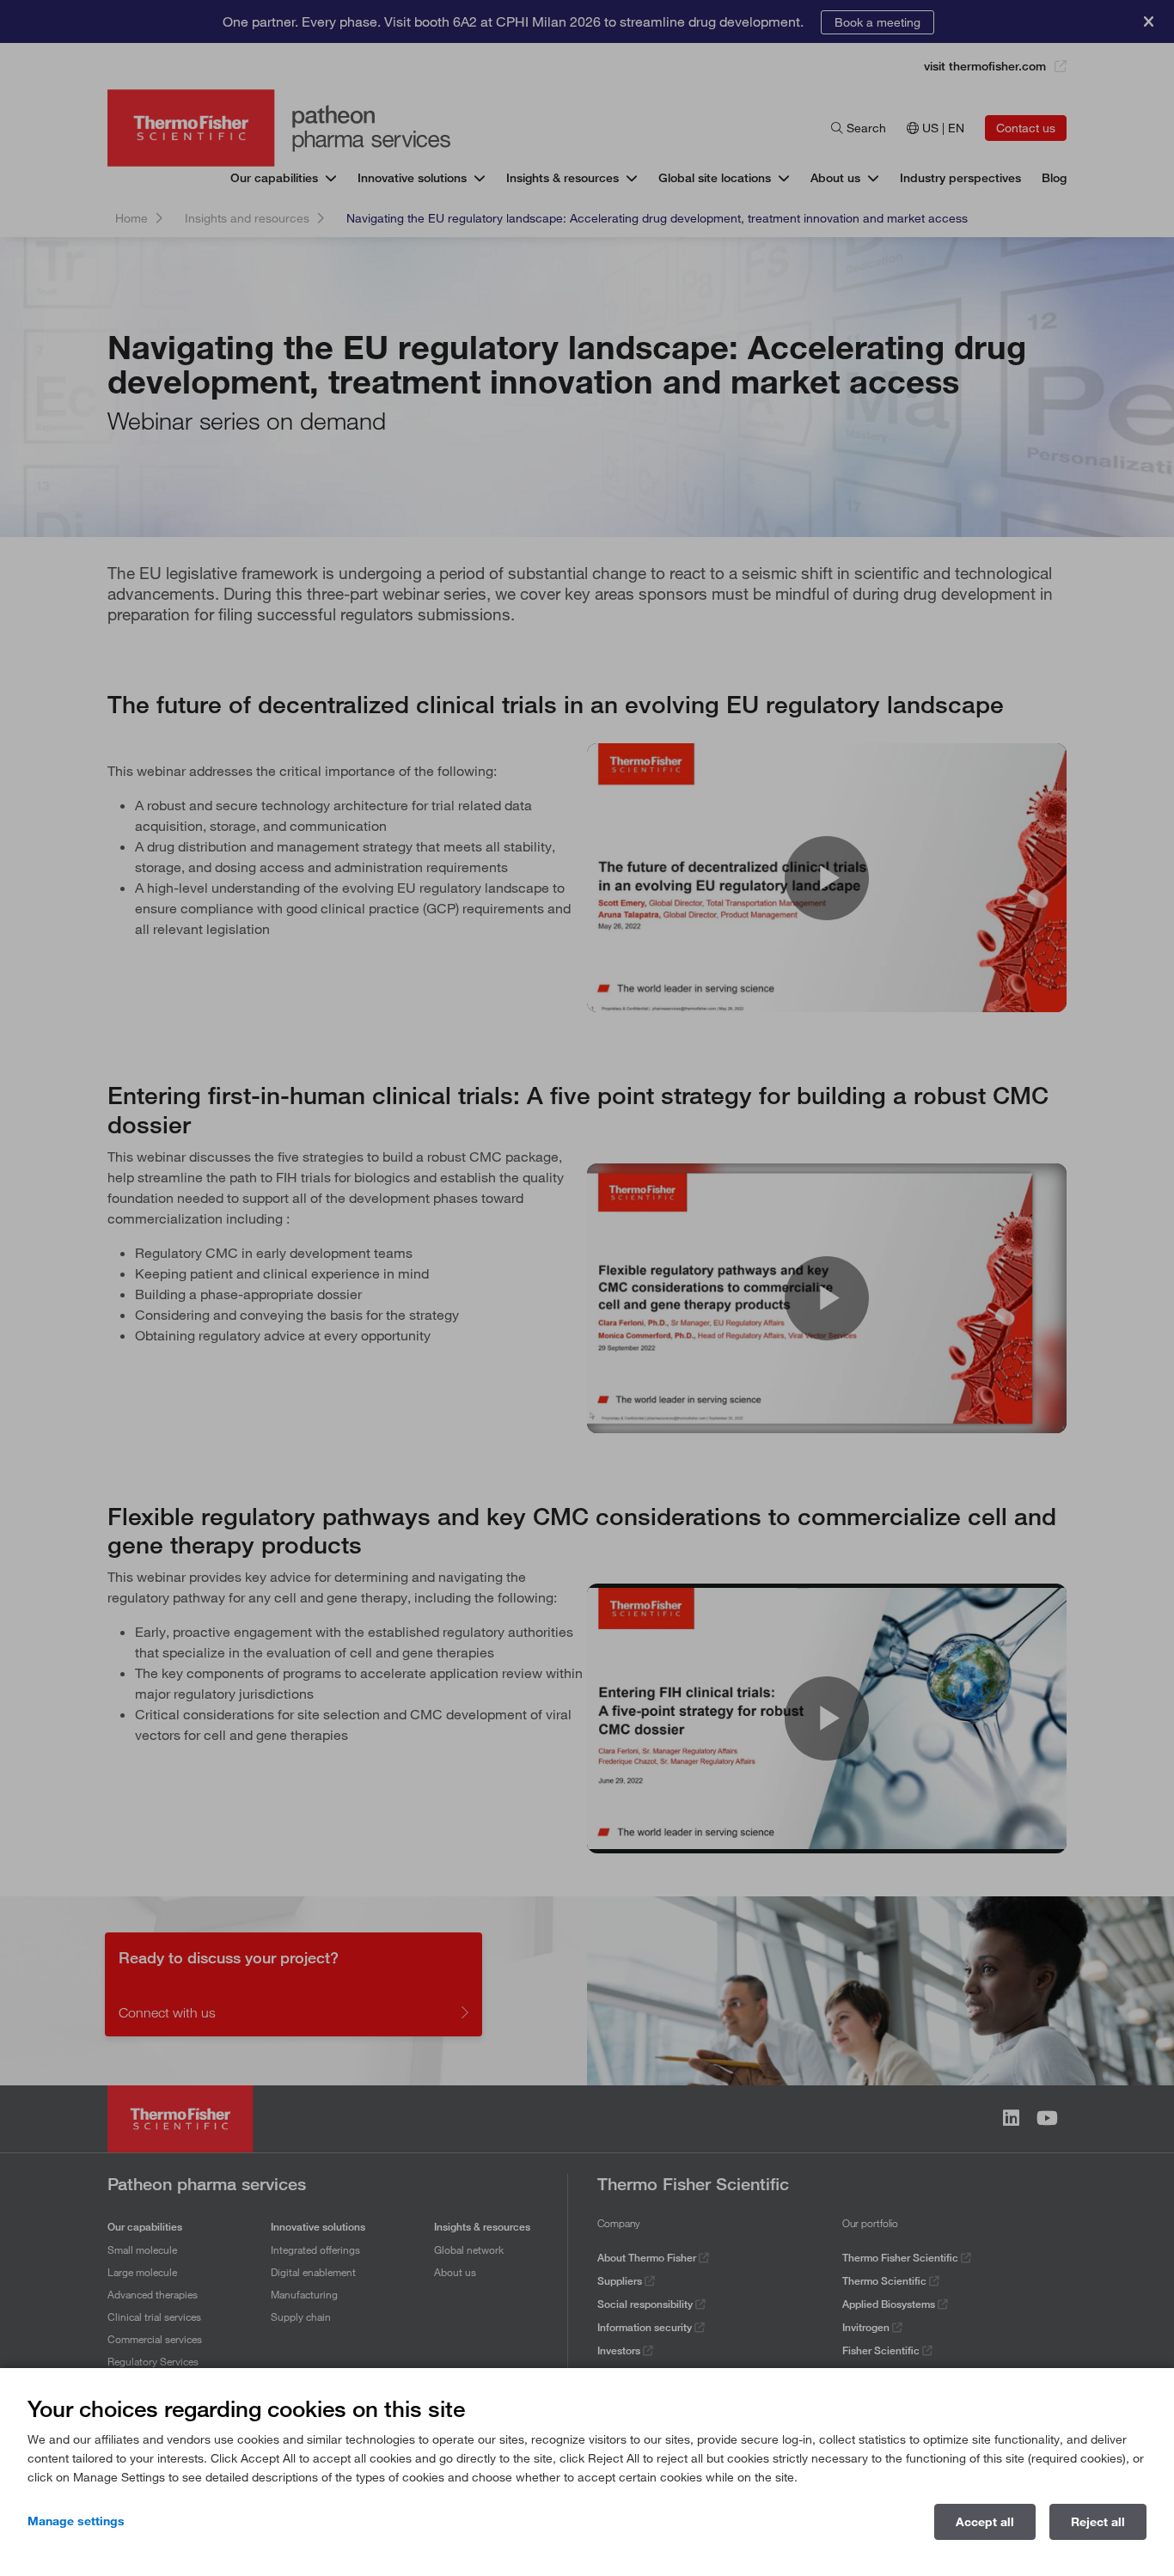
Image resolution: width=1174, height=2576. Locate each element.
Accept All (985, 2522)
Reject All (1098, 2522)
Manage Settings (76, 2521)
